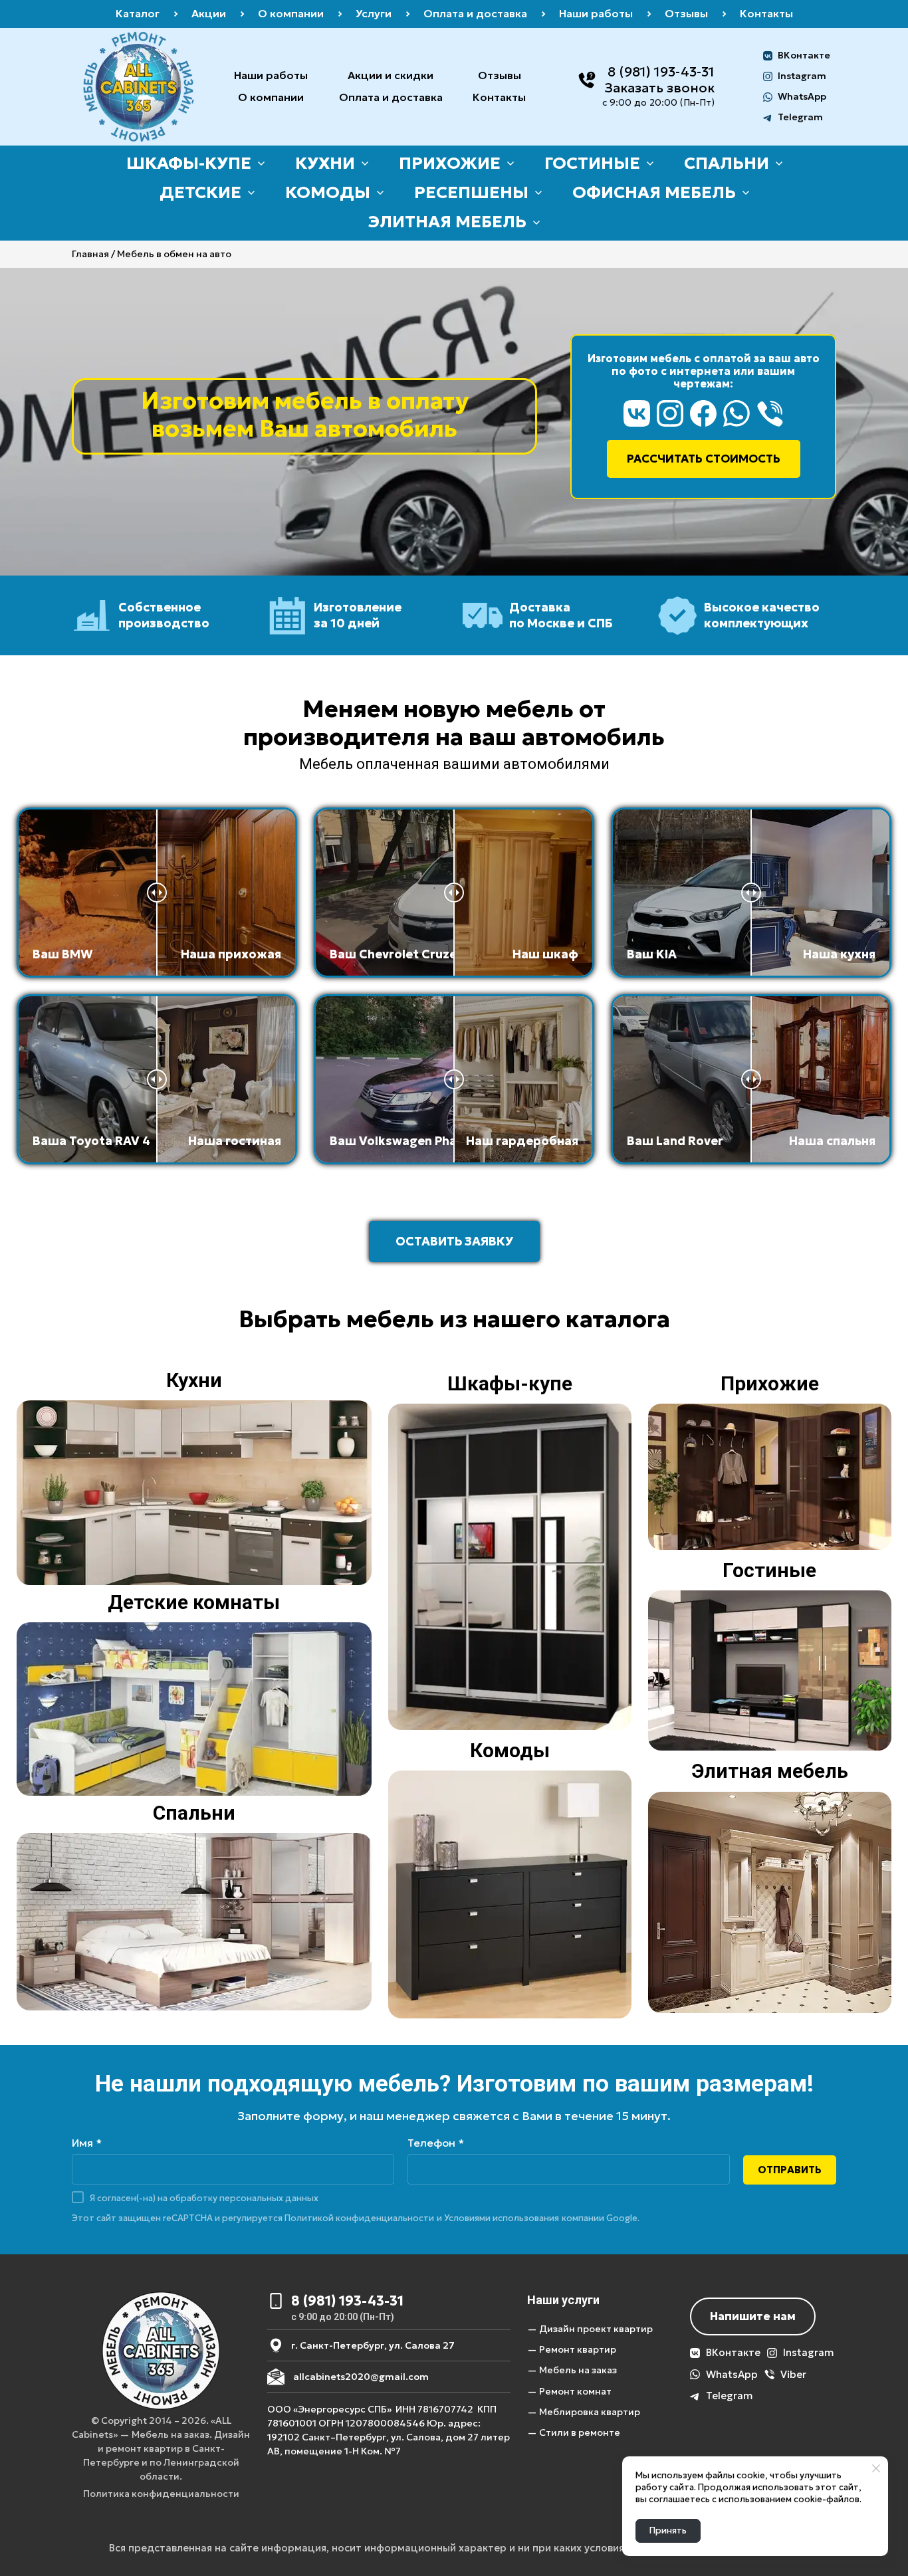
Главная (90, 254)
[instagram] (670, 413)
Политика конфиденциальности (161, 2494)
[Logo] (139, 87)
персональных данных (269, 2198)
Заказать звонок (659, 88)
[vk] (637, 413)
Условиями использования (502, 2218)
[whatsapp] (737, 413)
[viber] (770, 413)
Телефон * (436, 2143)
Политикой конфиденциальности (359, 2218)
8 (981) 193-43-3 (658, 72)
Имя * (87, 2143)
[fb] (703, 413)
